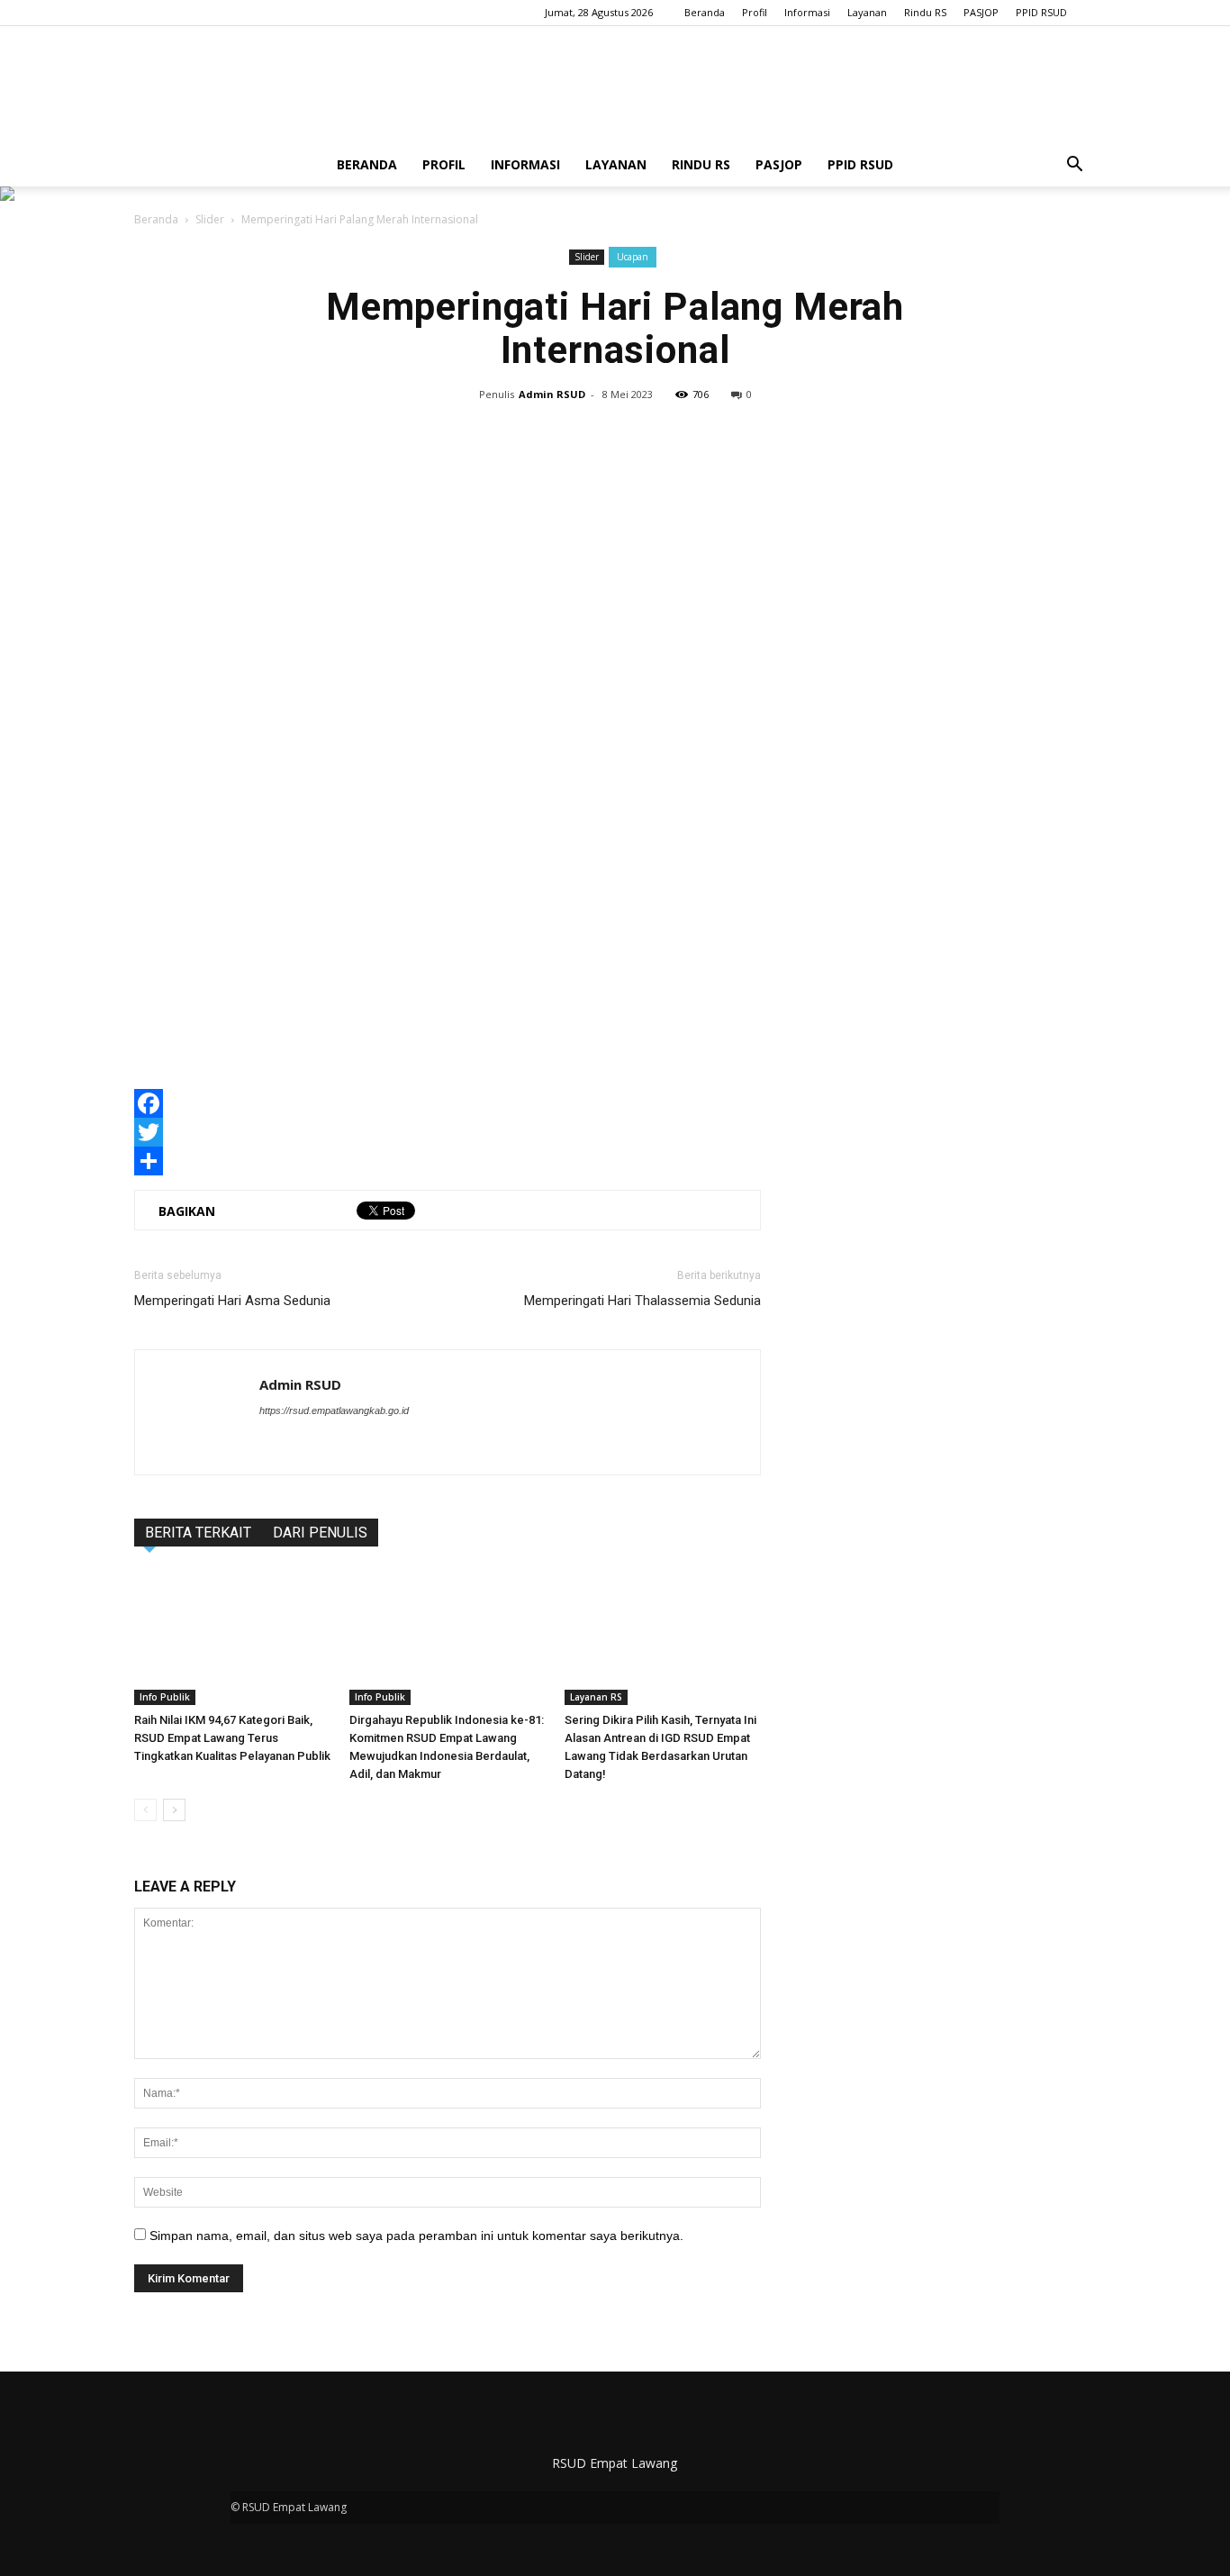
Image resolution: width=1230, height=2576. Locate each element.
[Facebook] (448, 1103)
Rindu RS (925, 12)
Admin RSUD (552, 394)
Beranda (705, 12)
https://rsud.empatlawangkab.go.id (334, 1410)
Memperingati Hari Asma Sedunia (232, 1301)
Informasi (807, 12)
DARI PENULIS (320, 1533)
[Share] (448, 1161)
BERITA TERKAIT (198, 1533)
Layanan (867, 12)
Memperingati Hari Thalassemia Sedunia (642, 1301)
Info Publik (165, 1697)
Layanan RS (596, 1697)
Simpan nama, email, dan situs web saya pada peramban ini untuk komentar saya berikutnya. (416, 2236)
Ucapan (633, 257)
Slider (210, 219)
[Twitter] (448, 1132)
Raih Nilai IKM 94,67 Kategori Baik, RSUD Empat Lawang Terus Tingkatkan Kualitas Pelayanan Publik (232, 1738)
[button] (1074, 165)
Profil (755, 12)
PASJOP (981, 12)
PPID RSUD (1041, 12)
